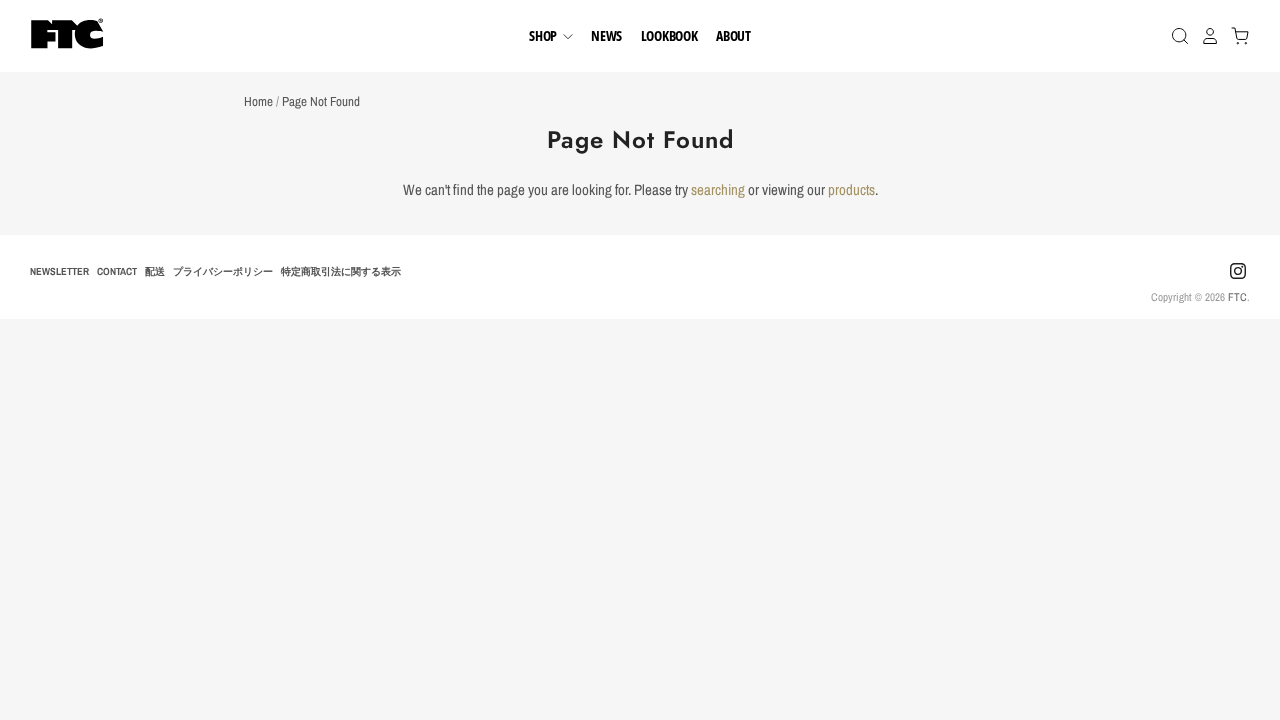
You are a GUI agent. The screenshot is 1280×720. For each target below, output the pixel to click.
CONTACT (117, 271)
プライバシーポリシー (223, 271)
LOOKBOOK (669, 35)
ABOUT (733, 35)
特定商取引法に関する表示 (341, 271)
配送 (155, 271)
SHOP (544, 35)
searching (718, 189)
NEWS (606, 35)
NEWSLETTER (59, 271)
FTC (1237, 296)
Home (258, 101)
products (851, 189)
